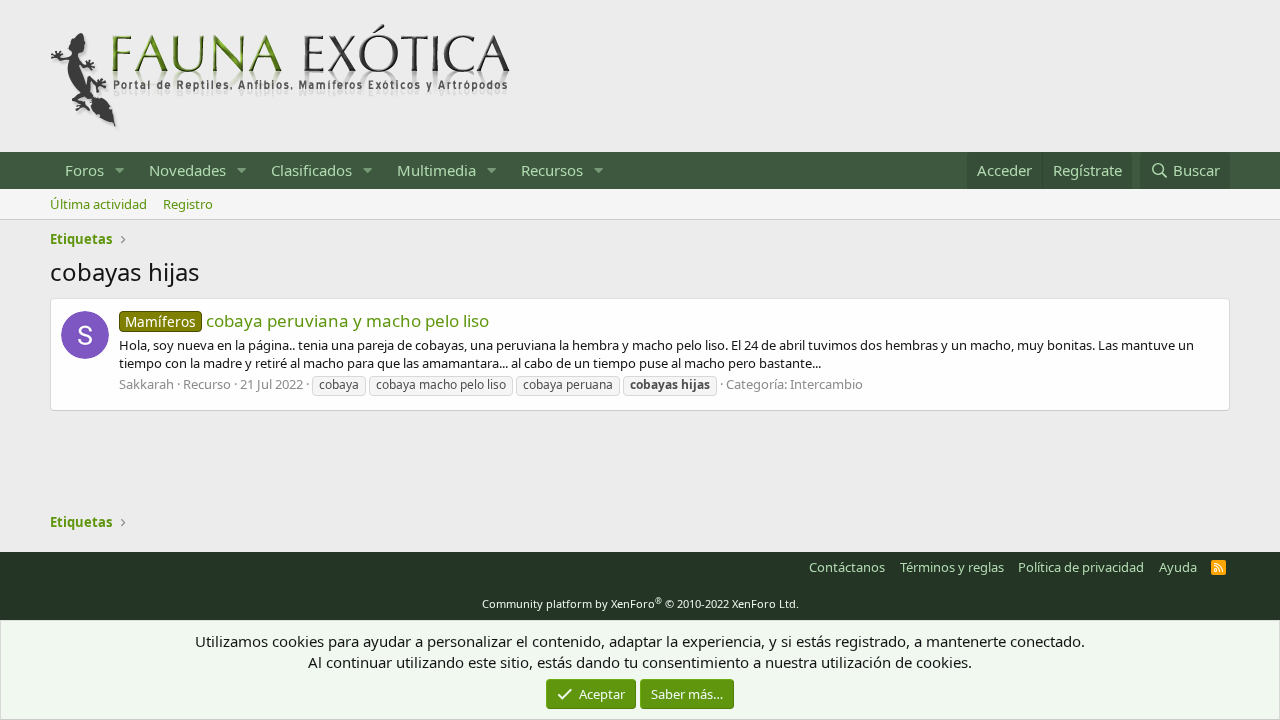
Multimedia (436, 170)
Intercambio (826, 384)
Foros (84, 170)
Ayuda (1178, 567)
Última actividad (98, 204)
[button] (120, 170)
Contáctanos (847, 567)
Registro (188, 204)
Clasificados (311, 170)
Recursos (552, 170)
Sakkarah (146, 384)
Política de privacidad (1081, 567)
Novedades (187, 170)
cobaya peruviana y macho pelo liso (307, 320)
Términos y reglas (952, 567)
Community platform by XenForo (640, 603)
